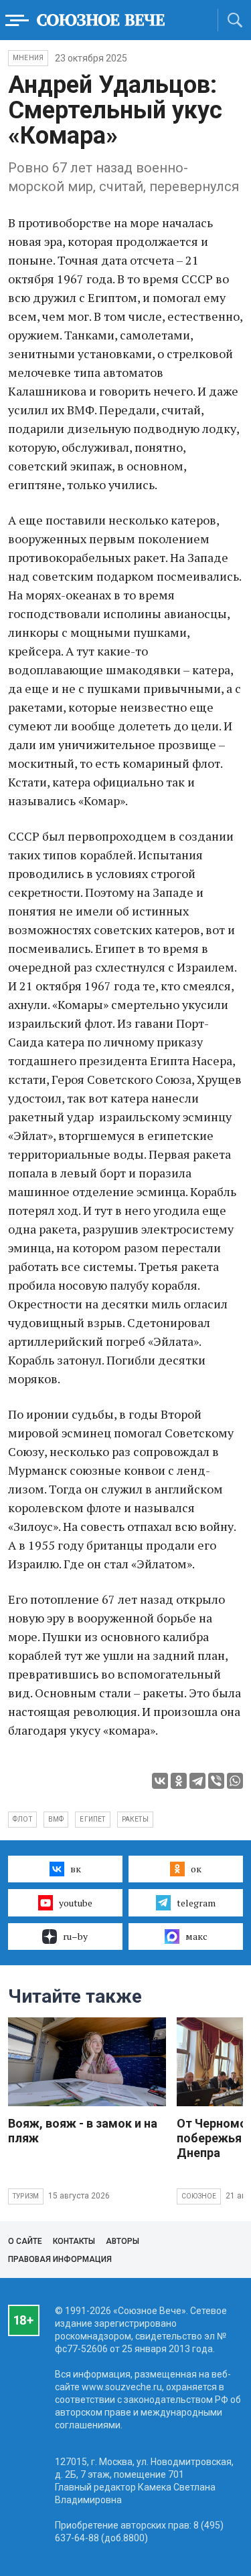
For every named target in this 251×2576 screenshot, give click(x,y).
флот (22, 1819)
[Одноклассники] (179, 1781)
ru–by (75, 1936)
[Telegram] (197, 1781)
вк (76, 1869)
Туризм (26, 2196)
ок (196, 1869)
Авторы (122, 2241)
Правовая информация (60, 2259)
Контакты (74, 2241)
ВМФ (56, 1819)
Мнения (28, 58)
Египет (92, 1819)
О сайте (25, 2241)
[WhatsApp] (235, 1781)
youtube (76, 1903)
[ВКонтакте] (160, 1781)
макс (196, 1936)
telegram (196, 1903)
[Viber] (216, 1781)
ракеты (135, 1819)
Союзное (199, 2196)
